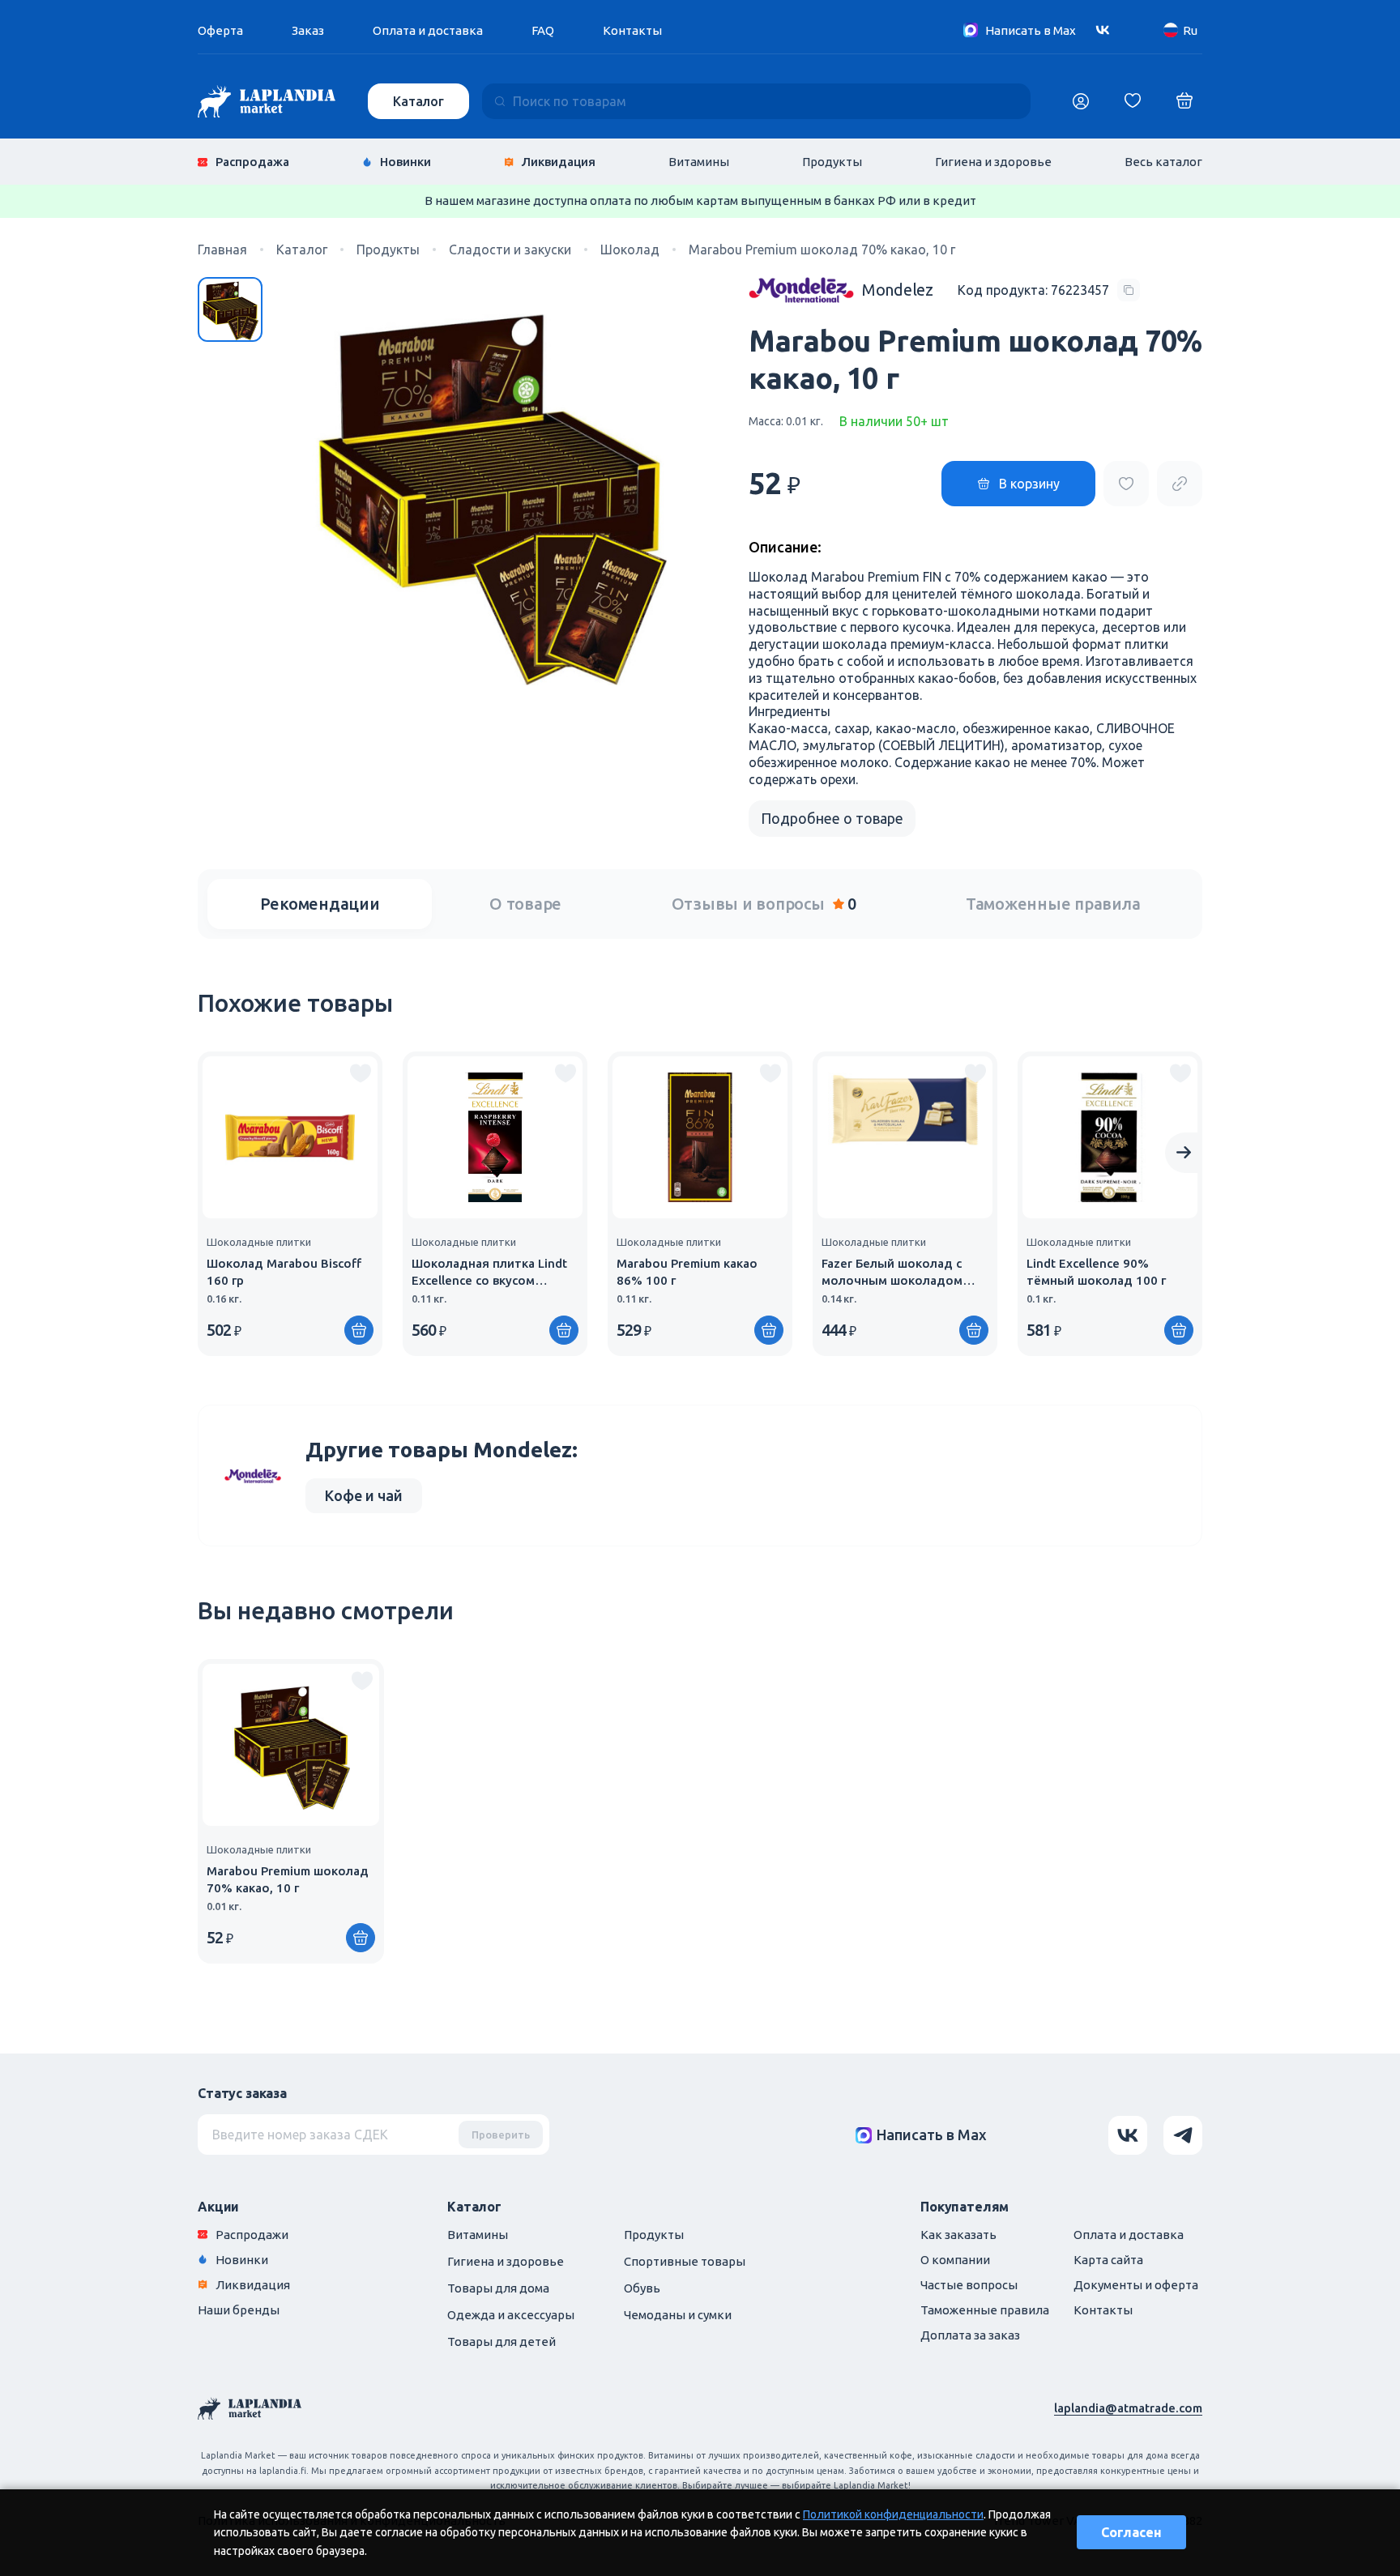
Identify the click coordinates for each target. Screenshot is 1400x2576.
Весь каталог (1163, 162)
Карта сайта (1108, 2260)
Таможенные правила (1053, 904)
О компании (955, 2260)
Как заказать (958, 2235)
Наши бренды (239, 2310)
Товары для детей (502, 2341)
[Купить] (359, 1330)
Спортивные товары (685, 2261)
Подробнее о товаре (832, 818)
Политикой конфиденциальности (893, 2514)
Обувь (642, 2288)
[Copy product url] (1180, 484)
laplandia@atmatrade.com (1128, 2408)
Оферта (220, 30)
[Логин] (1081, 101)
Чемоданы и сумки (678, 2315)
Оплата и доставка (428, 30)
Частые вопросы (969, 2285)
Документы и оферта (1136, 2285)
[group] (290, 1204)
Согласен (1131, 2532)
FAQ (543, 30)
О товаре (525, 904)
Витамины (699, 162)
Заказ (308, 30)
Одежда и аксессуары (511, 2315)
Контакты (632, 30)
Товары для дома (498, 2288)
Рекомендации (320, 904)
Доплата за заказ (970, 2335)
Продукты (832, 162)
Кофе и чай (364, 1495)
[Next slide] (1184, 1153)
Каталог (418, 101)
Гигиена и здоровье (993, 162)
